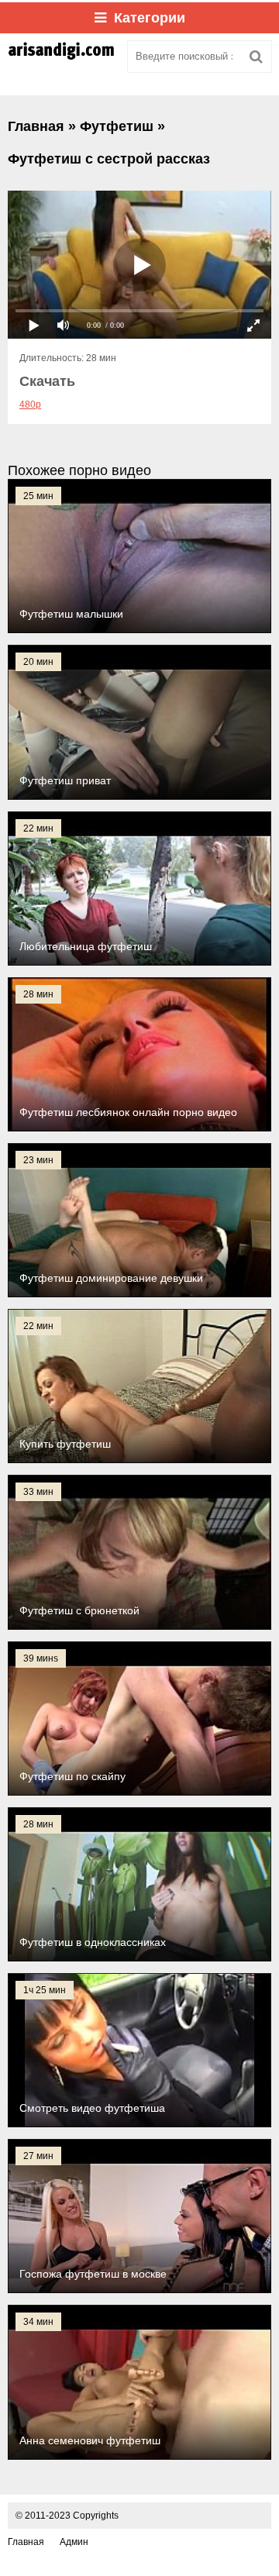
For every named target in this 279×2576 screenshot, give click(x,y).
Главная (26, 2542)
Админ (74, 2542)
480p (30, 405)
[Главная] (62, 57)
